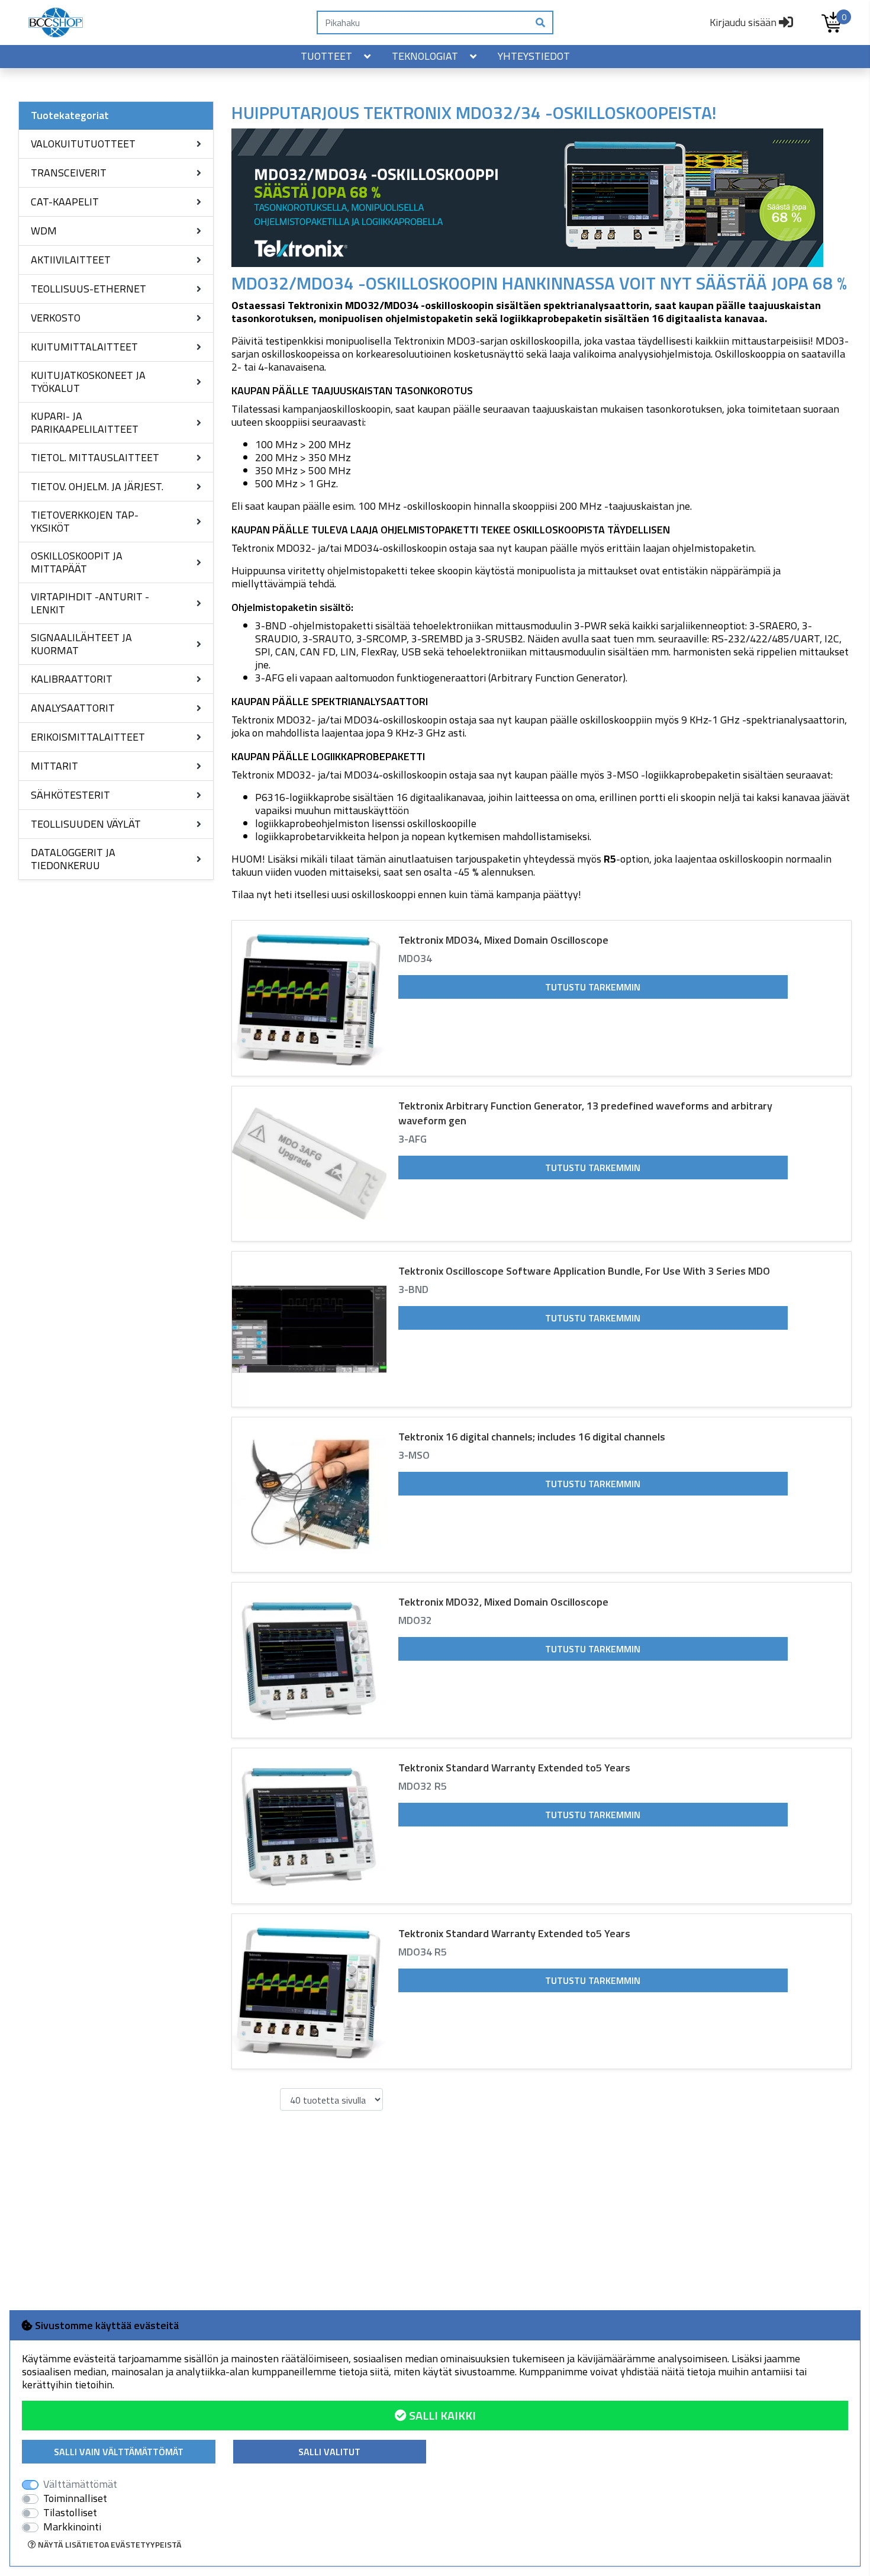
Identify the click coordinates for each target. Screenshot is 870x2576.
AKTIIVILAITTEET (71, 260)
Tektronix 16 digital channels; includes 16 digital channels (532, 1437)
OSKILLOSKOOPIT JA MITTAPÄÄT (77, 562)
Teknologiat (425, 56)
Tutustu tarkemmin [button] (593, 987)
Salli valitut (329, 2452)
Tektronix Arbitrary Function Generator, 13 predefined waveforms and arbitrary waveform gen (585, 1113)
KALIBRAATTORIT (72, 679)
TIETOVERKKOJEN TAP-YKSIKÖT (85, 521)
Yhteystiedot (534, 56)
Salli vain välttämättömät (119, 2452)
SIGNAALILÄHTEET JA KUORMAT (81, 644)
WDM (44, 231)
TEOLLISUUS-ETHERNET (88, 289)
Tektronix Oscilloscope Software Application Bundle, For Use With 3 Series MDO (584, 1271)
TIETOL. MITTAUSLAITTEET (95, 457)
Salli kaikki (441, 2415)
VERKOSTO (56, 318)
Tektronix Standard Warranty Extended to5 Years (514, 1768)
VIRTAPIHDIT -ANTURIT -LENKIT (90, 603)
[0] (832, 22)
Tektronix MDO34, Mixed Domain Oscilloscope (503, 940)
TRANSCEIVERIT (69, 173)
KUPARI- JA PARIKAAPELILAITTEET (85, 422)
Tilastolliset (70, 2513)
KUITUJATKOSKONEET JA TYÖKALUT (88, 382)
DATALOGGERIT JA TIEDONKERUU (73, 859)
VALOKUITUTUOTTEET (83, 144)
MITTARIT (54, 766)
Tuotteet (326, 56)
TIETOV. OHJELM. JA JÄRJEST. (97, 486)
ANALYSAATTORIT (73, 708)
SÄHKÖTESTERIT (70, 795)
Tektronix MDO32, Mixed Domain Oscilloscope (503, 1602)
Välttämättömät (80, 2484)
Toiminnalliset (75, 2498)
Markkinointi (72, 2527)
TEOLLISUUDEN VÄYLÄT (86, 824)
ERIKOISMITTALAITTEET (88, 737)
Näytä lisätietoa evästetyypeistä (109, 2544)
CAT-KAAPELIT (65, 202)
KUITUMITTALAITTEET (84, 347)
